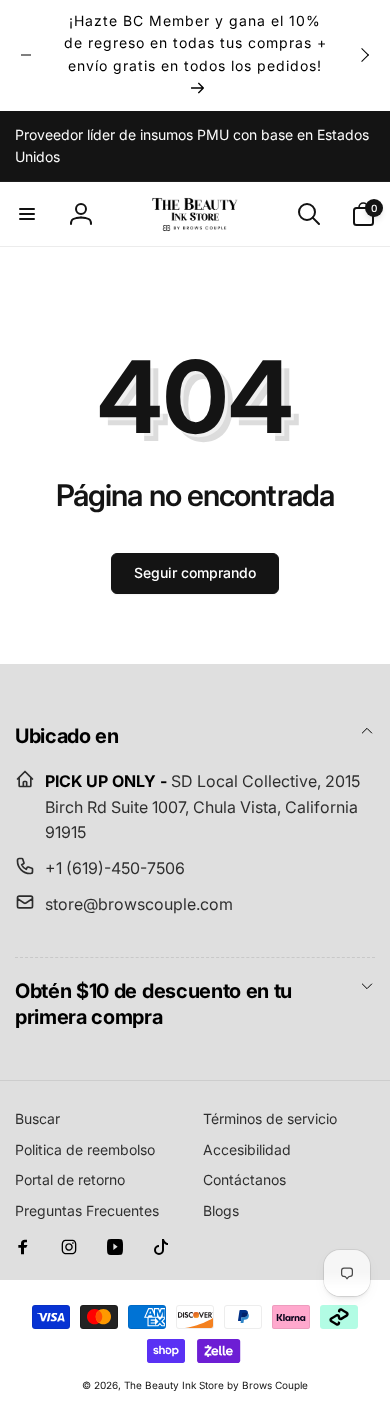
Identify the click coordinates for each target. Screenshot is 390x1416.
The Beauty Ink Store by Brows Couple (216, 1385)
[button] (27, 214)
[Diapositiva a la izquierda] (26, 55)
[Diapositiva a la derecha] (364, 55)
